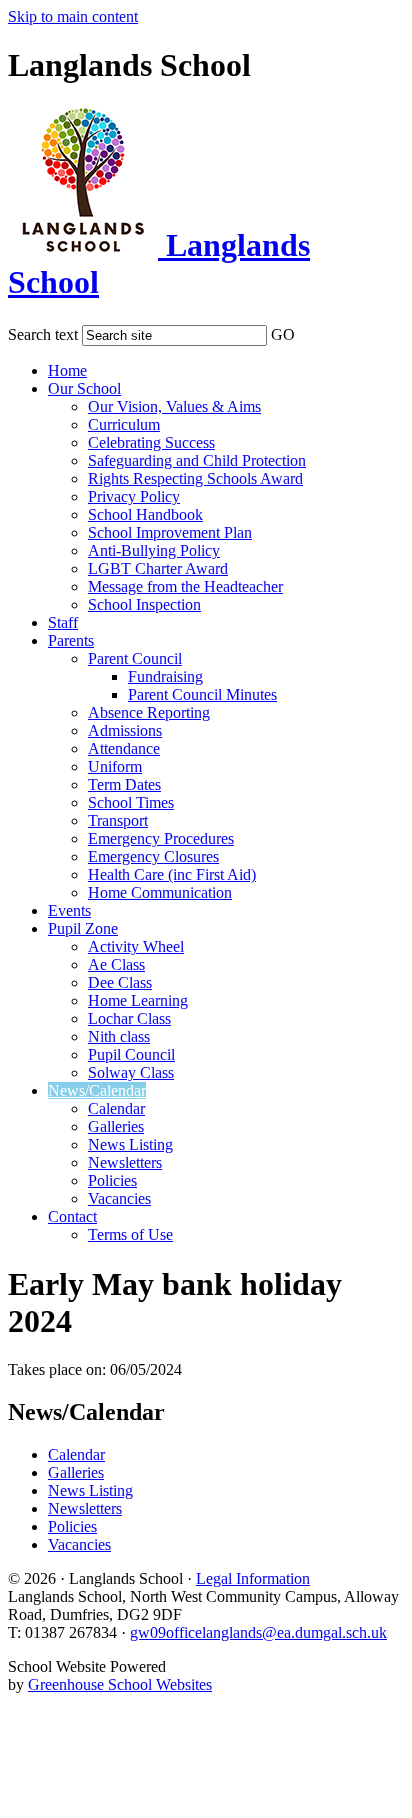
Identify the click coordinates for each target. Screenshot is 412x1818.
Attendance (124, 748)
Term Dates (124, 784)
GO (283, 334)
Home (67, 370)
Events (69, 910)
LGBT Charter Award (158, 568)
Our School (84, 388)
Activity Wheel (136, 946)
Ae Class (116, 964)
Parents (71, 640)
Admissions (125, 730)
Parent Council (135, 658)
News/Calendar (97, 1090)
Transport (118, 820)
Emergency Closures (153, 856)
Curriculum (124, 424)
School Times (131, 802)
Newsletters (125, 1162)
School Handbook (145, 514)
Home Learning (138, 1000)
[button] (308, 331)
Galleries (116, 1126)
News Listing (130, 1144)
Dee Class (120, 982)
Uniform (115, 766)
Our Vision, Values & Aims (174, 406)
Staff (63, 622)
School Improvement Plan (170, 532)
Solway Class (131, 1072)
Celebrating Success (151, 442)
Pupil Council (131, 1054)
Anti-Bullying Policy (154, 550)
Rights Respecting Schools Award (195, 478)
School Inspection (144, 604)
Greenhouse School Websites (120, 1684)
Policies (112, 1180)
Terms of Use (130, 1234)
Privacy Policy (134, 496)
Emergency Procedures (161, 838)
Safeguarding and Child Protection (197, 460)
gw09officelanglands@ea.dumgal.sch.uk (258, 1632)
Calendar (116, 1108)
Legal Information (253, 1578)
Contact (72, 1216)
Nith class (119, 1036)
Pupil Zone (83, 928)
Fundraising (165, 676)
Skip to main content (73, 16)
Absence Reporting (149, 712)
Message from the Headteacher (185, 586)
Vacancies (119, 1198)
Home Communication (160, 892)
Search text (43, 334)
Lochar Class (129, 1018)
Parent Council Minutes (202, 694)
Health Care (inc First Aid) (172, 874)
